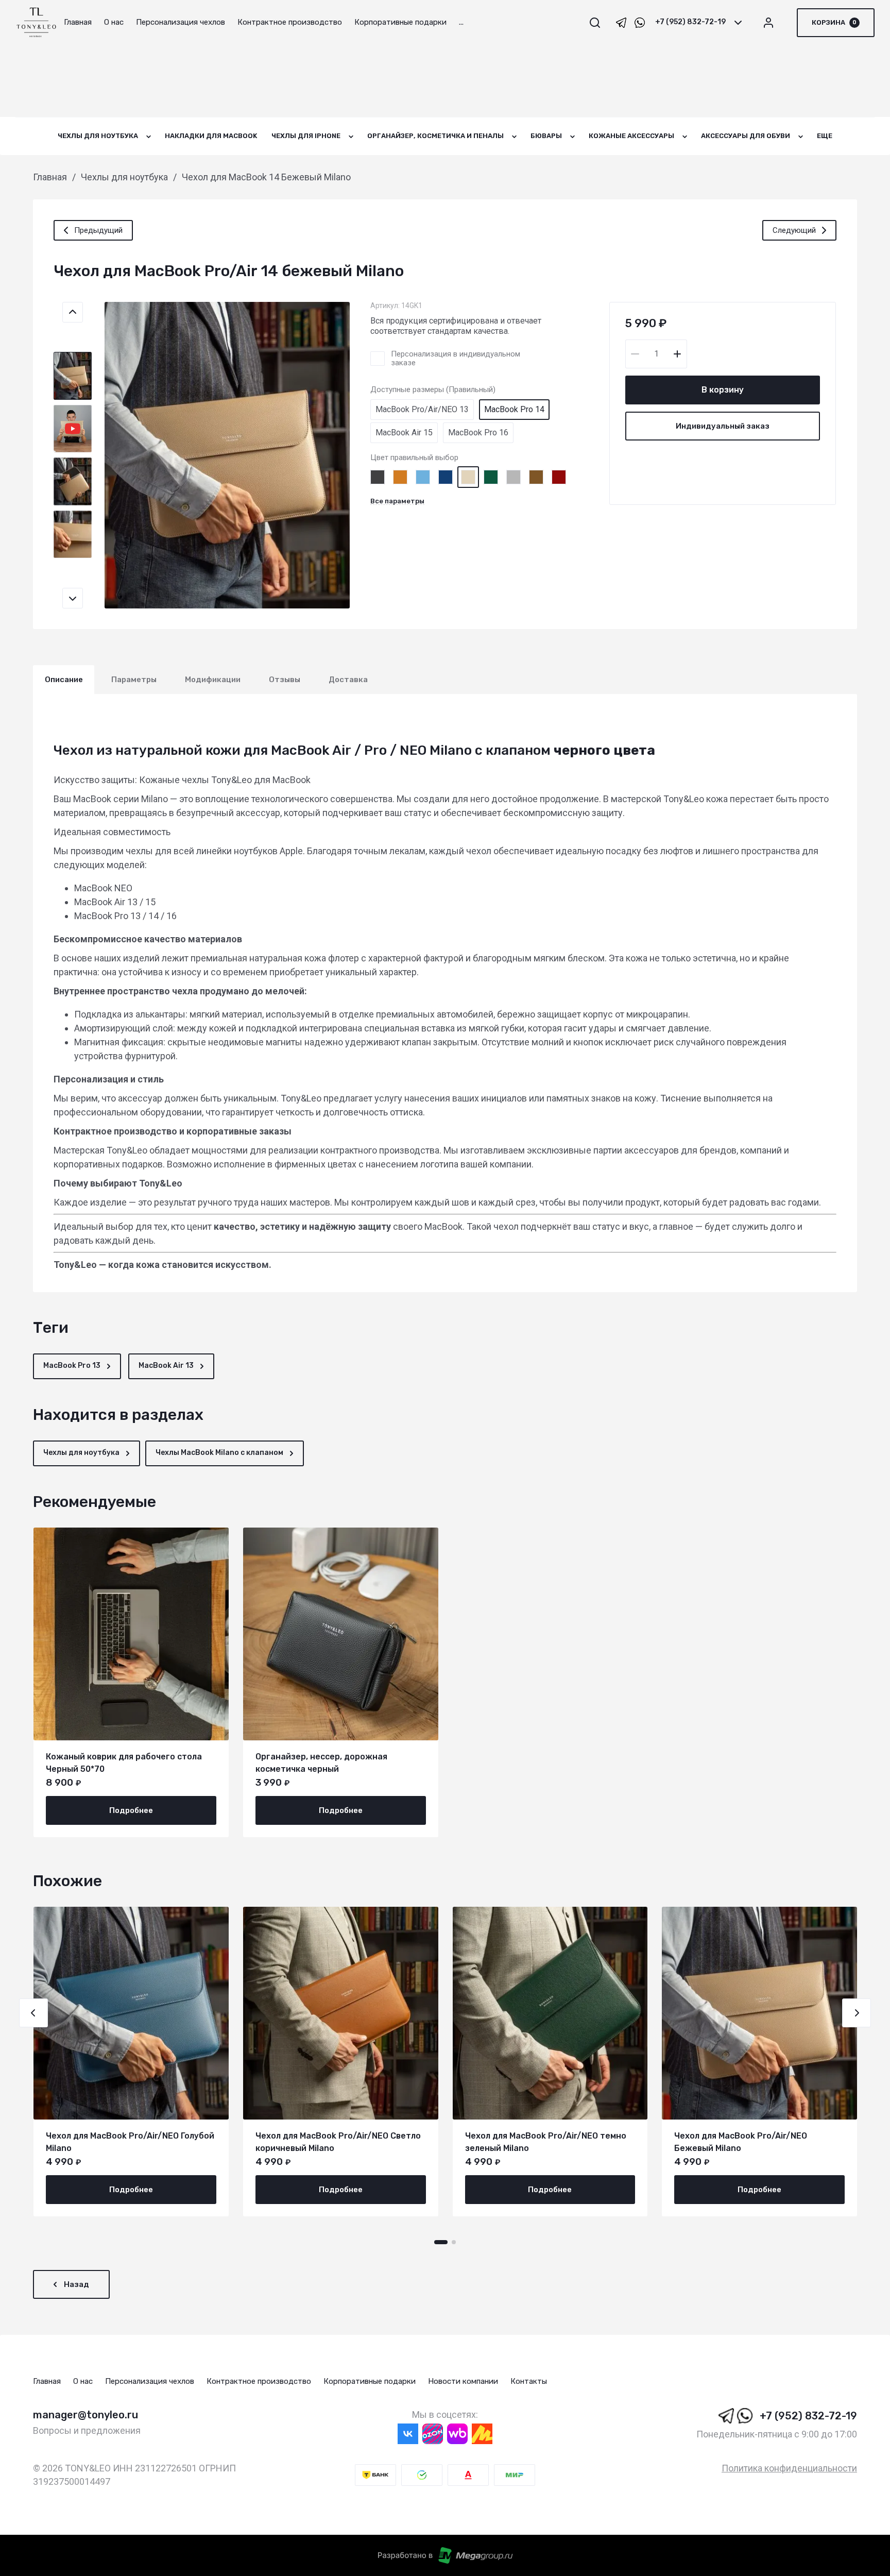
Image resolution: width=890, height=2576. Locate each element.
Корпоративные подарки (370, 2381)
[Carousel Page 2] (454, 2242)
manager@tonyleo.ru (85, 2415)
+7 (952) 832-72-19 (690, 22)
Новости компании (463, 2381)
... (461, 22)
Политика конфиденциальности (789, 2468)
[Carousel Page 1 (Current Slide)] (441, 2242)
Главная (47, 2381)
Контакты (529, 2381)
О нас (83, 2381)
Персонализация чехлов (150, 2381)
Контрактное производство (259, 2381)
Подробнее (131, 1810)
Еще (825, 136)
